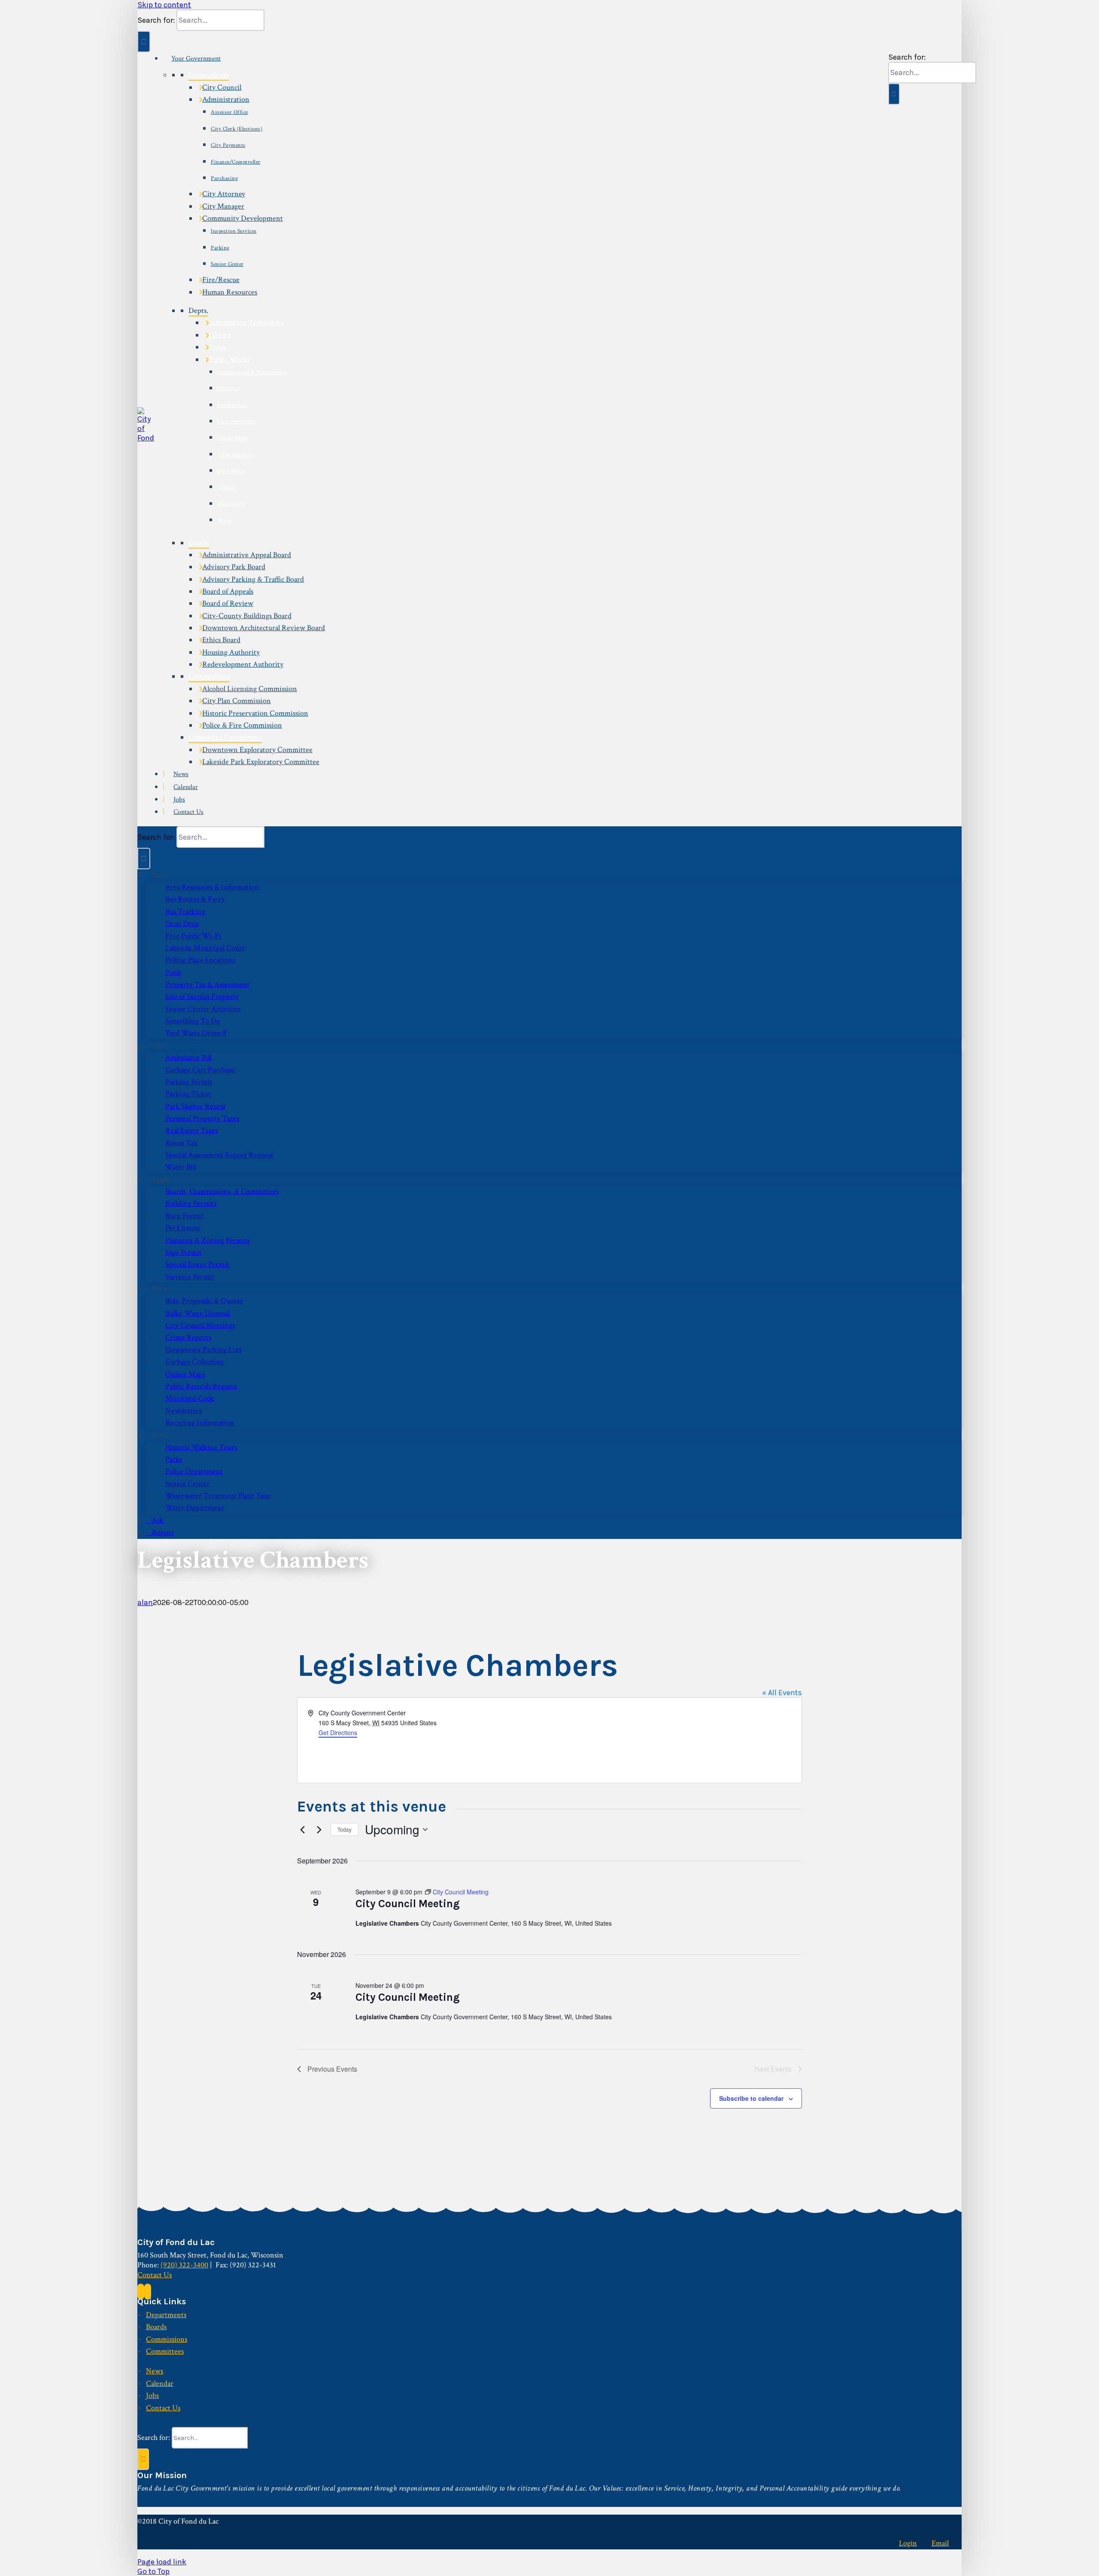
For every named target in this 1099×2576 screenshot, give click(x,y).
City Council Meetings (200, 1325)
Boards (199, 543)
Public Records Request (201, 1386)
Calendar (186, 787)
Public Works (229, 360)
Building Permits (191, 1203)
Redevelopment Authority (243, 664)
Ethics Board (221, 640)
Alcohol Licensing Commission (250, 689)
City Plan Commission (237, 701)
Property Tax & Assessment (207, 985)
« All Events (782, 1693)
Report (163, 1532)
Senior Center (227, 264)
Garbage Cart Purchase (200, 1070)
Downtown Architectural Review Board (264, 628)
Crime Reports (188, 1337)
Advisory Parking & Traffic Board (253, 579)
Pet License (183, 1228)
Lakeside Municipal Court (205, 948)
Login (908, 2543)
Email (940, 2543)
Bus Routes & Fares (195, 899)
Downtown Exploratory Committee (257, 750)
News (181, 774)
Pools (173, 972)
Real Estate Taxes (191, 1130)
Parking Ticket (188, 1094)
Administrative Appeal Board (247, 555)
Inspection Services (234, 231)
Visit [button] (159, 1435)
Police (218, 347)
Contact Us (188, 812)
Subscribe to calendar (751, 2098)
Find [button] (159, 875)
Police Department (194, 1471)
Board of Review (228, 603)
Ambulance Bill (188, 1057)
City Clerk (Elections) (237, 129)
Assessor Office (229, 112)
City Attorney (224, 194)
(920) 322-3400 (184, 2265)
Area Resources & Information (212, 887)
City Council (222, 87)
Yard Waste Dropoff (196, 1033)
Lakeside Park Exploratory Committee (261, 762)
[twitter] (148, 2292)
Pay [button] (157, 1045)
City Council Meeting (408, 1904)
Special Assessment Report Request (219, 1155)
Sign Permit (184, 1252)
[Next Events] (319, 1830)
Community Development (243, 218)
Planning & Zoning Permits (207, 1240)
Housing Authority (231, 652)
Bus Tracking (185, 912)
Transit (226, 487)
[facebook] (141, 2292)
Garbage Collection (195, 1362)
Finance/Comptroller (236, 162)
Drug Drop (182, 924)
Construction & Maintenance (252, 372)
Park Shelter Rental (195, 1106)
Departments (209, 75)
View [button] (160, 1289)
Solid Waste (231, 471)
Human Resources (230, 292)
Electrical (228, 389)
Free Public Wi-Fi (193, 936)
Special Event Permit (197, 1264)
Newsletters (184, 1411)
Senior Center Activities (203, 1009)
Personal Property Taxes (202, 1118)
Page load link (162, 2562)
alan (145, 1602)
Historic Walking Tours (201, 1447)
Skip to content (164, 5)
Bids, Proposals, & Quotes (204, 1301)
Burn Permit (184, 1216)
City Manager (223, 206)
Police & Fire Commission (242, 725)
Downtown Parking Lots (203, 1350)
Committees (165, 2351)
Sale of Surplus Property (202, 997)
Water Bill (181, 1167)
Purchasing (224, 178)
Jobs (179, 800)
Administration (226, 99)
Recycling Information (200, 1423)
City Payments (228, 145)
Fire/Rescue (221, 280)
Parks (174, 1459)
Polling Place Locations (200, 960)
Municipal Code (190, 1398)
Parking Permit (189, 1082)
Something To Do (193, 1021)
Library (220, 335)
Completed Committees (225, 737)
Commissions (209, 676)
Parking (220, 248)
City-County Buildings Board (247, 616)
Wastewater (231, 504)
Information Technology (246, 323)
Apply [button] (161, 1179)
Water (225, 520)
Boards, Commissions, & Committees (222, 1191)
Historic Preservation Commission (255, 713)
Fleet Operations (237, 422)
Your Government (196, 59)
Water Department (195, 1508)
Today (345, 1829)
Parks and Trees (236, 455)
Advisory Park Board (234, 567)
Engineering (232, 405)
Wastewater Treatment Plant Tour (218, 1496)
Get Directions (338, 1733)
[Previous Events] (302, 1830)
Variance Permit (190, 1277)
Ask (158, 1520)
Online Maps (233, 438)
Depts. (198, 311)
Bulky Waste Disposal (198, 1313)
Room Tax (181, 1143)
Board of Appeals (228, 591)
